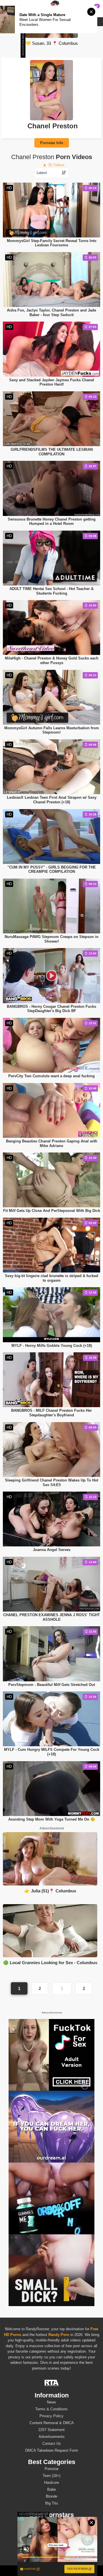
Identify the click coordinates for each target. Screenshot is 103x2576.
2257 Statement (51, 2430)
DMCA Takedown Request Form (52, 2450)
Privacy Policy (51, 2416)
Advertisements (52, 2437)
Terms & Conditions (51, 2409)
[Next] (62, 1989)
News (51, 2402)
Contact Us (52, 2443)
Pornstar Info (52, 143)
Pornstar (52, 2469)
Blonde (51, 2496)
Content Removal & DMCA (52, 2423)
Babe (51, 2489)
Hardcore (51, 2483)
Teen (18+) (51, 2476)
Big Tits (52, 2503)
